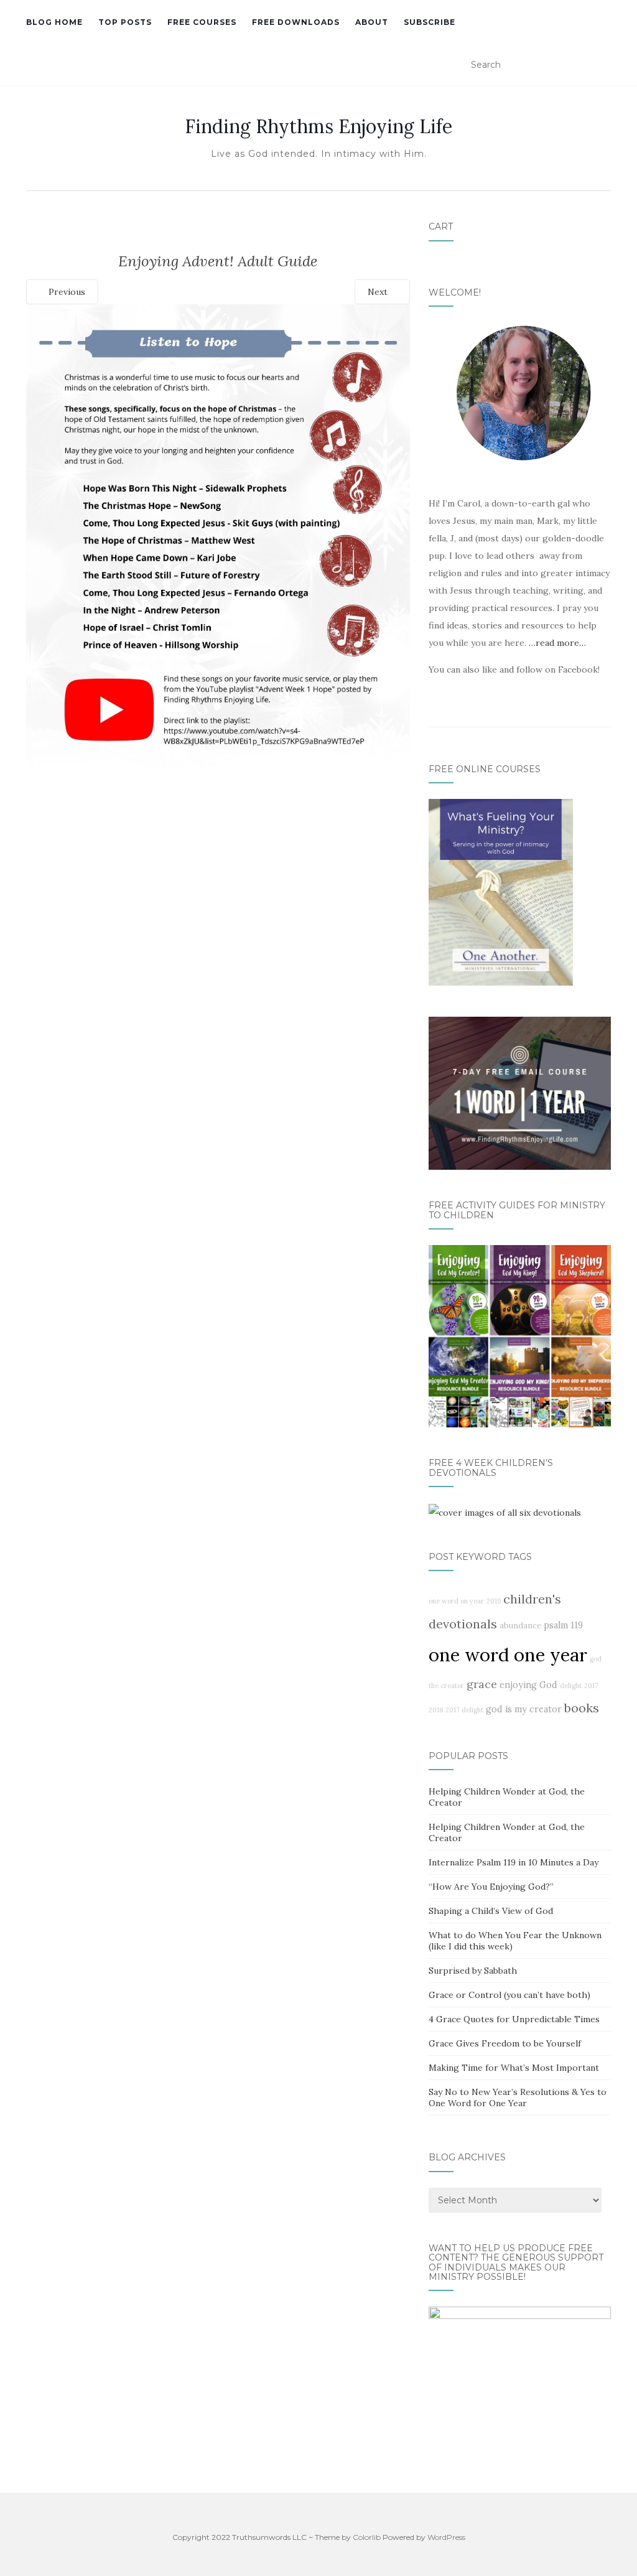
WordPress (446, 2537)
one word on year (456, 1601)
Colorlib (367, 2537)
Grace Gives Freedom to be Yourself (505, 2043)
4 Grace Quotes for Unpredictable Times (514, 2019)
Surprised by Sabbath (473, 1971)
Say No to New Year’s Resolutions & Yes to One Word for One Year (518, 2098)
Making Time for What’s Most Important (514, 2068)
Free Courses (202, 22)
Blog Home (54, 22)
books (582, 1708)
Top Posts (125, 22)
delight (571, 1686)
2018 (436, 1710)
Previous (66, 292)
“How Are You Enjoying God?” (491, 1887)
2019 (494, 1601)
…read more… (557, 643)
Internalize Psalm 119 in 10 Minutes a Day (514, 1862)
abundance (520, 1625)
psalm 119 (563, 1625)
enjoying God (528, 1685)
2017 (591, 1686)
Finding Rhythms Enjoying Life (318, 126)
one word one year (508, 1654)
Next (379, 292)
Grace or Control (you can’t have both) (509, 1995)
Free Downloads (296, 22)
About (372, 22)
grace (482, 1684)
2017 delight (464, 1710)
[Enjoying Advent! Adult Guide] (218, 551)
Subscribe (430, 22)
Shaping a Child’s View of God (491, 1911)
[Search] (603, 65)
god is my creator (524, 1709)
